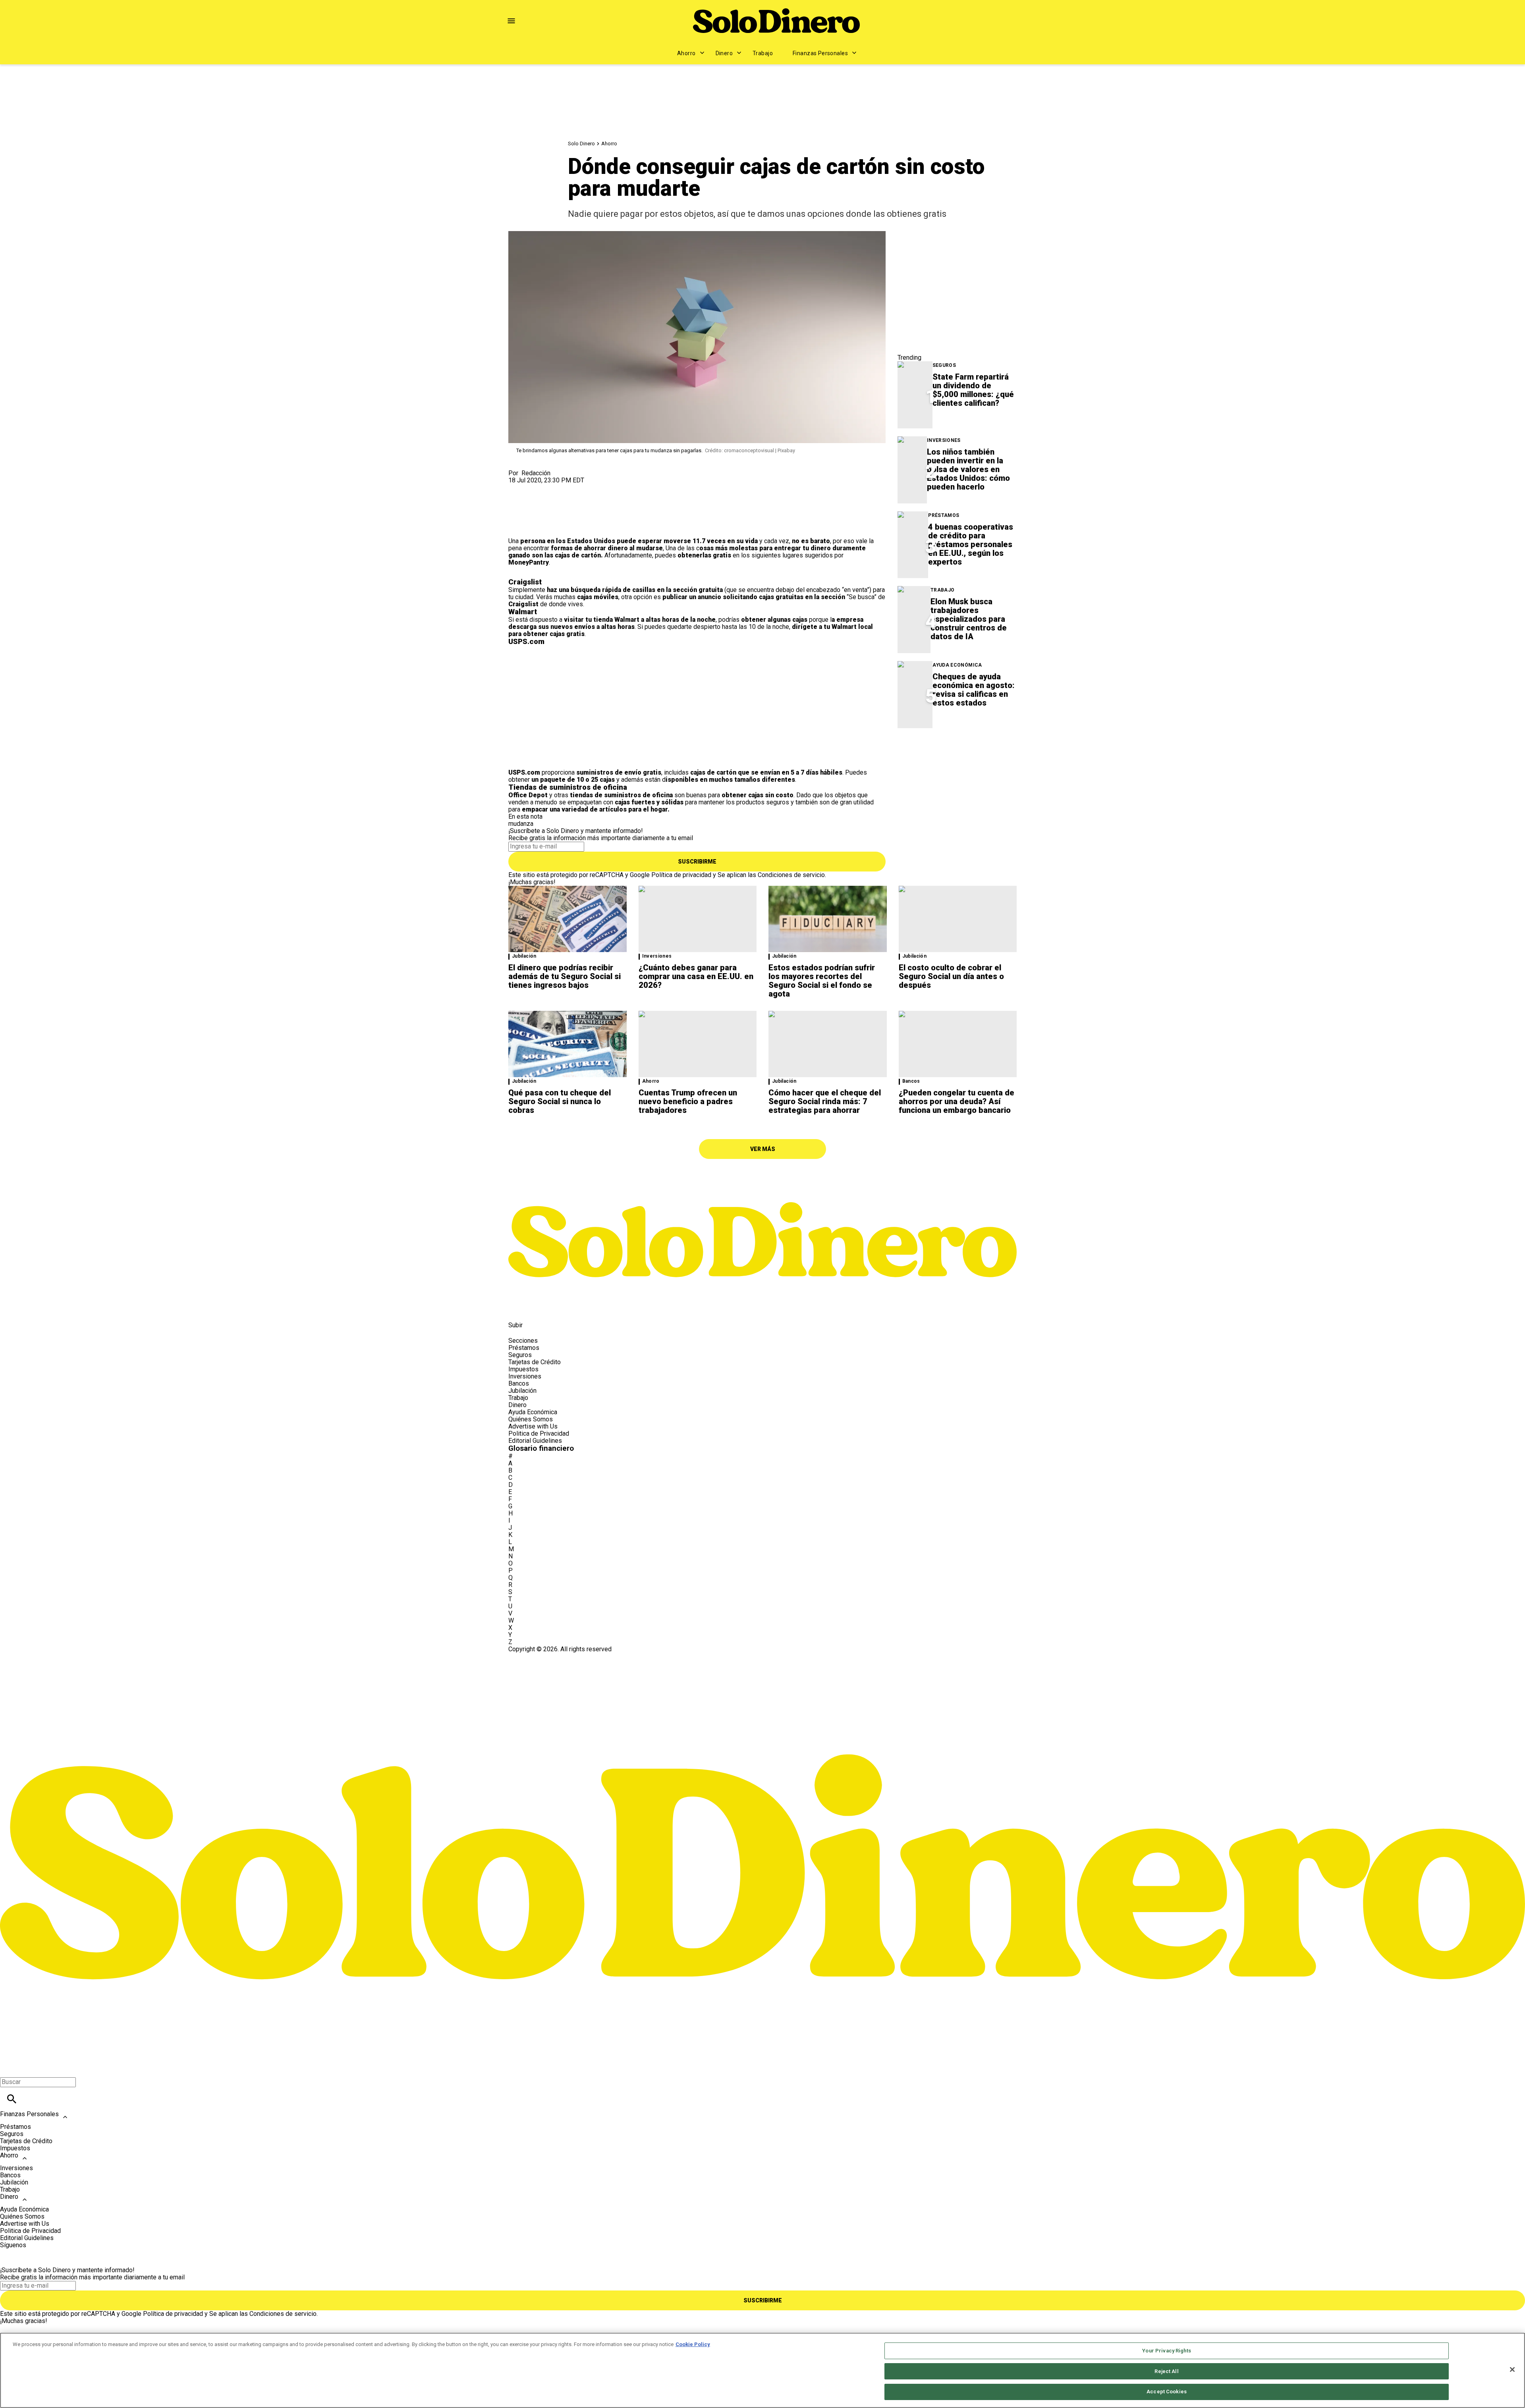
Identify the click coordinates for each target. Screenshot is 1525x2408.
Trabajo (763, 53)
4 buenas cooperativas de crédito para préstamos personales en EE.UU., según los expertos (971, 544)
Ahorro (686, 53)
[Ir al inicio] (762, 1180)
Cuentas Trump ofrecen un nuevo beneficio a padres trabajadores (688, 1101)
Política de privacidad (681, 875)
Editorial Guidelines (535, 1441)
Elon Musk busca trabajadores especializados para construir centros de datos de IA (969, 619)
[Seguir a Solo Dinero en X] (538, 1307)
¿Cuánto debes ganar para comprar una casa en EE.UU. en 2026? (696, 976)
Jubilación (524, 956)
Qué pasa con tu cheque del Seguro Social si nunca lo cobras (560, 1101)
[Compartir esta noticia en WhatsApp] (518, 487)
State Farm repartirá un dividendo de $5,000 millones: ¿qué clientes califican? (973, 390)
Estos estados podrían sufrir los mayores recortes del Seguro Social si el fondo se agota (822, 981)
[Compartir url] (517, 529)
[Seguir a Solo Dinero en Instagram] (556, 1307)
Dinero (724, 53)
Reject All (1166, 2371)
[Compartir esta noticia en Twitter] (557, 487)
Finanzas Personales (820, 53)
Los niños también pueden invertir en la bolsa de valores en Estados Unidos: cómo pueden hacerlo (968, 469)
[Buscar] (12, 2099)
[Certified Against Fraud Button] (537, 1656)
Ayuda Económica (957, 665)
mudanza (521, 824)
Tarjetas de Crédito (535, 1362)
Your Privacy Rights (1166, 2351)
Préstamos (944, 516)
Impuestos (523, 1369)
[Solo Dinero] (776, 21)
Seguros (944, 365)
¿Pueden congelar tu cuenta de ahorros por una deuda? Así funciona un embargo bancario (957, 1101)
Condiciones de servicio (791, 875)
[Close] (1512, 2369)
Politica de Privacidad (539, 1433)
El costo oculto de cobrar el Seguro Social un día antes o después (951, 976)
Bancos (911, 1081)
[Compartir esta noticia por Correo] (576, 487)
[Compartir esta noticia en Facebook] (538, 487)
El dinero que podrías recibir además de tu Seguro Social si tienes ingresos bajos (565, 976)
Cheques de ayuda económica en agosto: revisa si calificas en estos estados (974, 690)
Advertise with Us (533, 1426)
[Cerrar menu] (9, 2068)
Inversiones (944, 441)
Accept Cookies (1167, 2392)
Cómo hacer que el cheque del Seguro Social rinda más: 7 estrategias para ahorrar (825, 1101)
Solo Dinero (581, 144)
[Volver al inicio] (762, 1682)
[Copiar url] (527, 511)
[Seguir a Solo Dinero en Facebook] (518, 1307)
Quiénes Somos (531, 1419)
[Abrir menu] (511, 21)
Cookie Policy (693, 2344)
